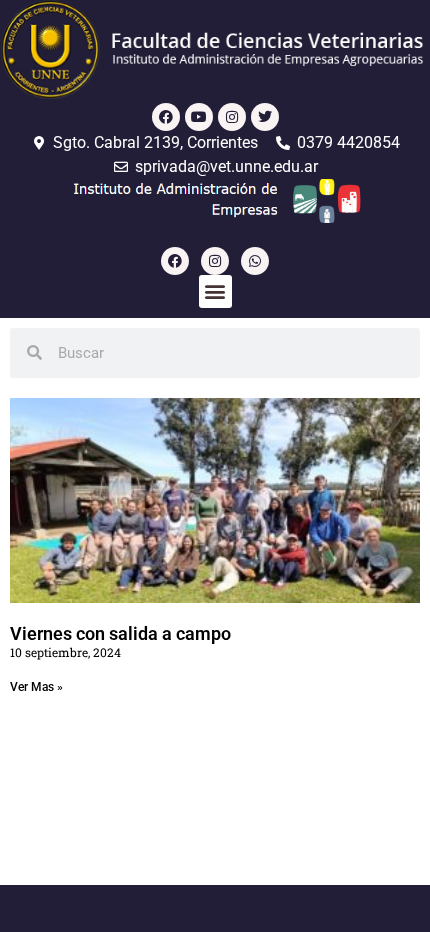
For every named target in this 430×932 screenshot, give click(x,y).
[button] (215, 291)
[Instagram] (232, 117)
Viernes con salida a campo (120, 633)
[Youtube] (199, 117)
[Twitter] (265, 117)
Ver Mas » (36, 687)
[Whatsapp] (255, 261)
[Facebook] (166, 117)
